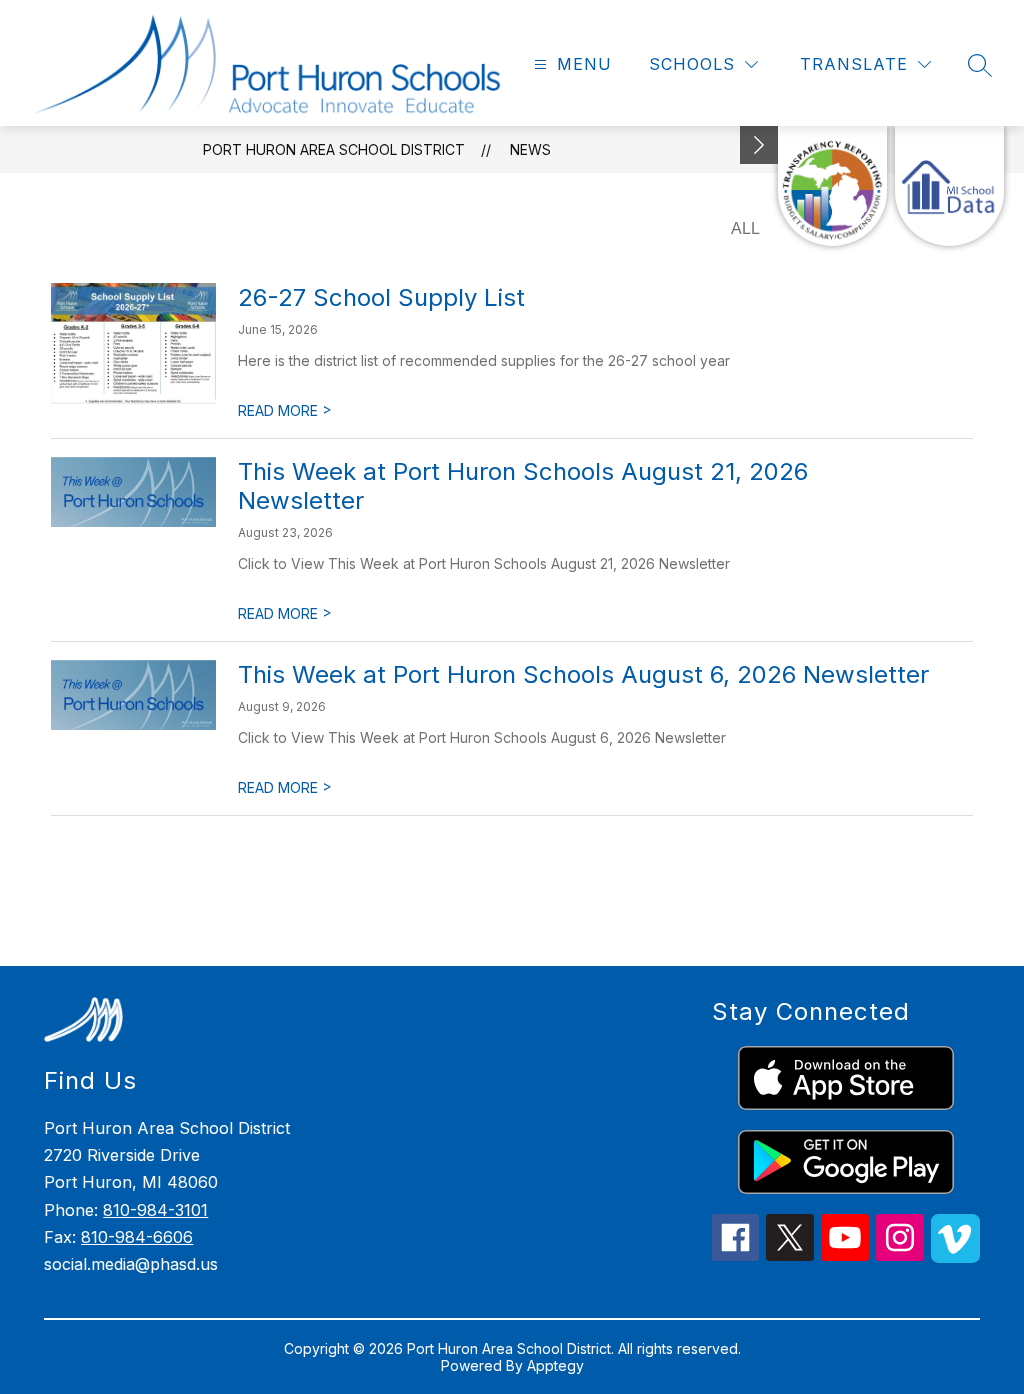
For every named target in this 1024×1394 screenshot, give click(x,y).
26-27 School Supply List (381, 297)
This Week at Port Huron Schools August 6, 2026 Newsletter (583, 674)
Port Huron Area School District (334, 149)
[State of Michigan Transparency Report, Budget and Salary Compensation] (832, 186)
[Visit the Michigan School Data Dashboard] (949, 186)
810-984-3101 (155, 1210)
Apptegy (555, 1365)
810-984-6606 (137, 1237)
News (530, 149)
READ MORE (285, 410)
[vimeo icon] (955, 1257)
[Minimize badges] (759, 145)
